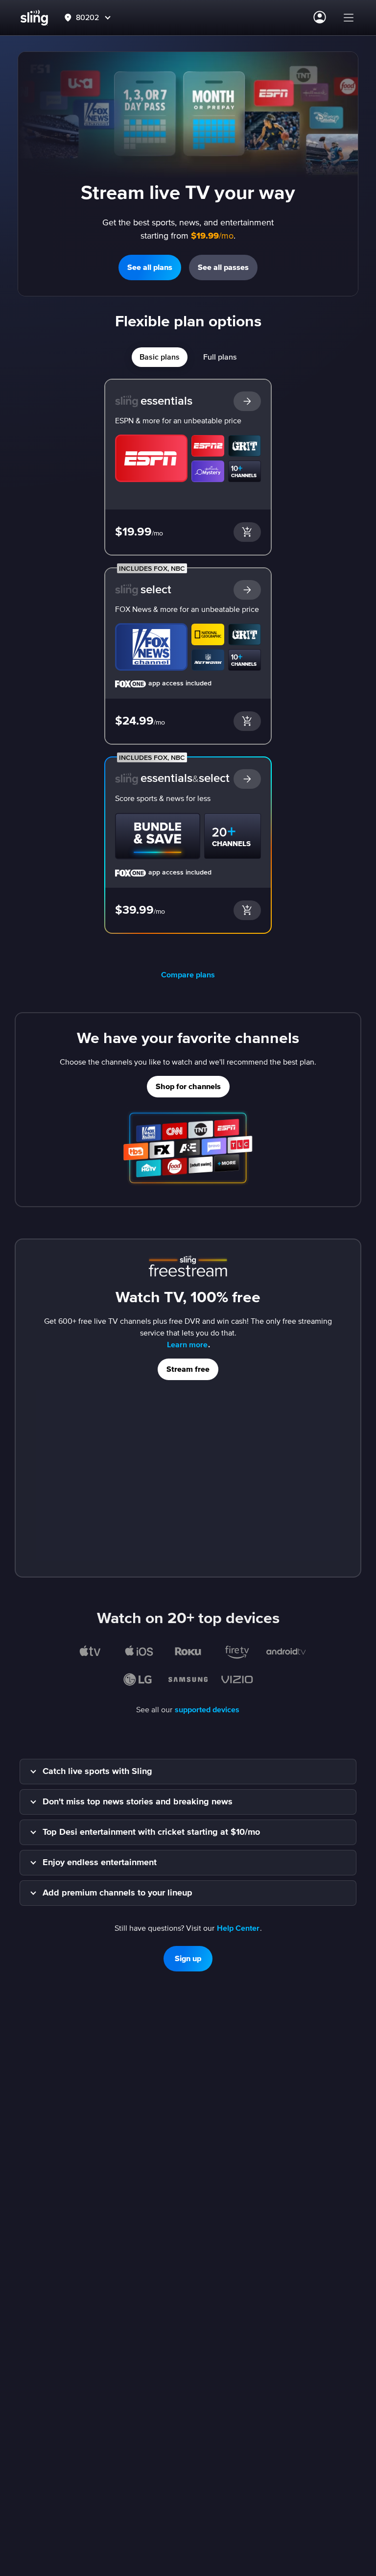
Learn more (187, 1345)
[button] (349, 18)
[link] (188, 445)
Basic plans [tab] (160, 357)
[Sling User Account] (320, 18)
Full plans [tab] (220, 357)
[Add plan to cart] (247, 532)
